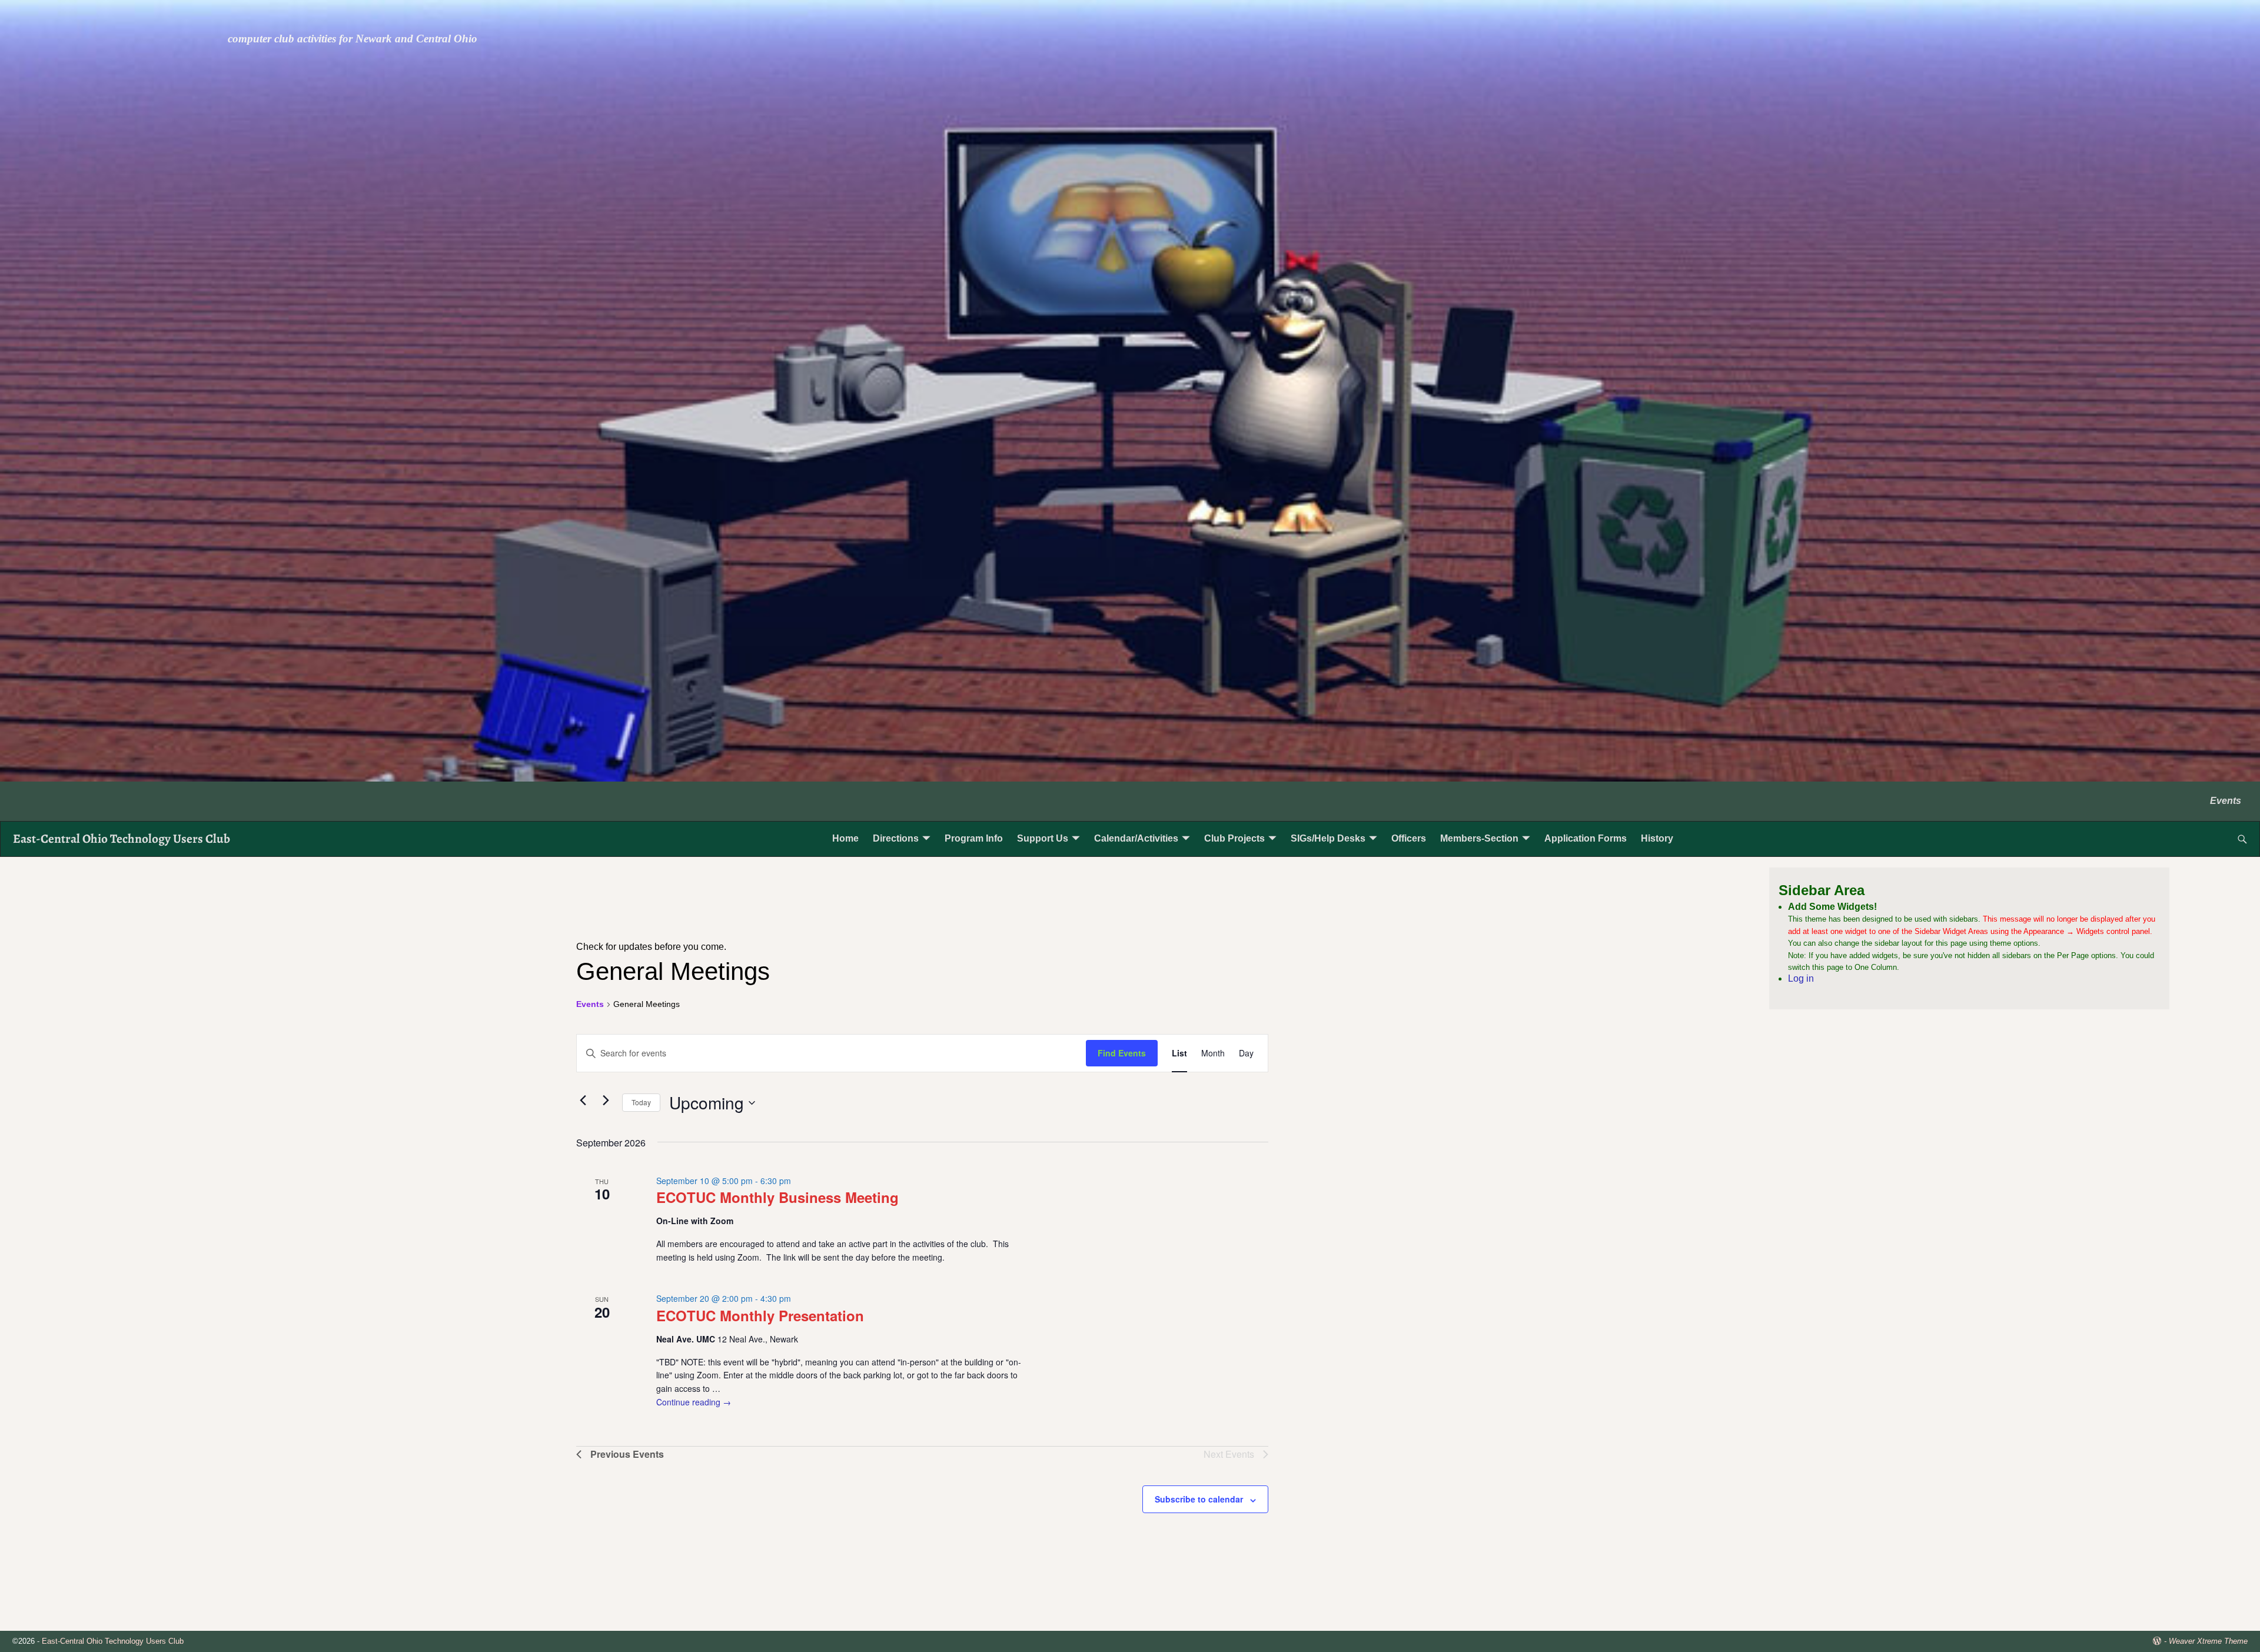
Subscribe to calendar (1199, 1499)
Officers (1409, 838)
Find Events (1122, 1053)
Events (2226, 801)
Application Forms (1586, 838)
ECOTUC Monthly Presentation (760, 1315)
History (1657, 838)
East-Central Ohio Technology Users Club (122, 838)
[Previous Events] (583, 1101)
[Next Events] (606, 1101)
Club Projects (1234, 838)
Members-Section (1479, 838)
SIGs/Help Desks (1328, 838)
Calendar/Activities (1136, 838)
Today (641, 1102)
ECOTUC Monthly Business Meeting (777, 1197)
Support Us (1043, 838)
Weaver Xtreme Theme (2208, 1641)
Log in (1801, 978)
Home (845, 838)
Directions (896, 838)
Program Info (974, 838)
